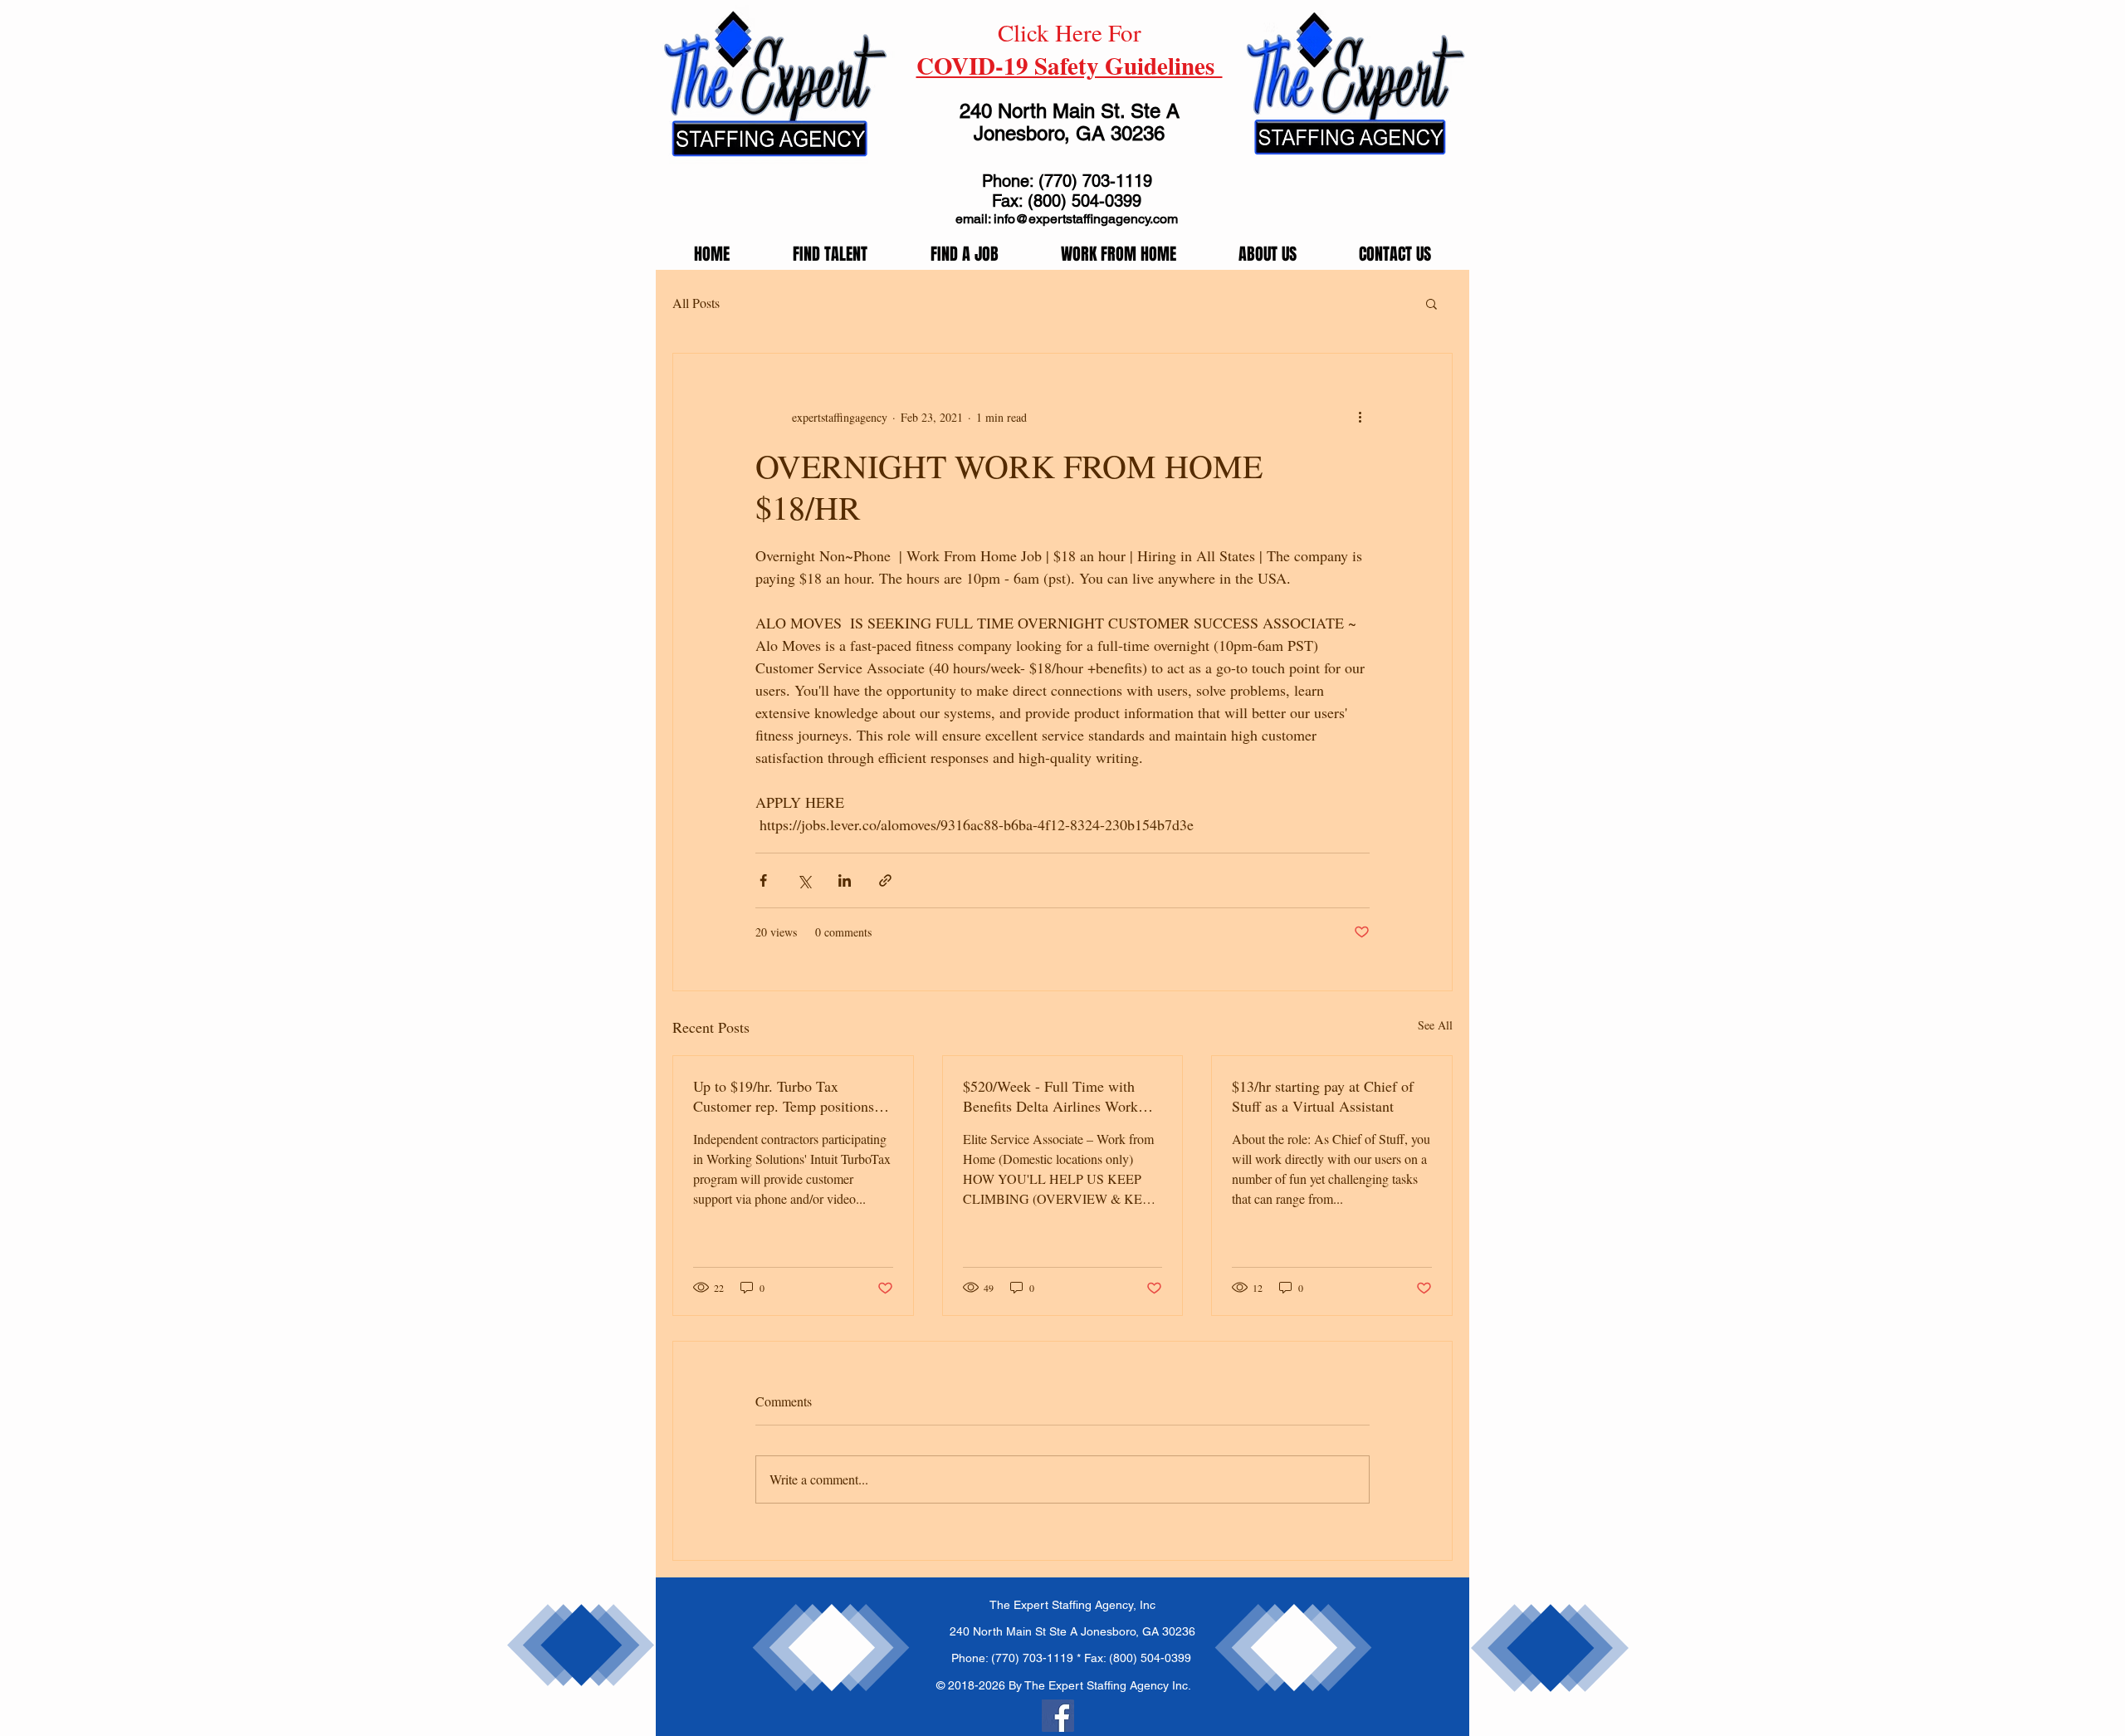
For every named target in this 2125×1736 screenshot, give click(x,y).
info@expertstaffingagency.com (1086, 219)
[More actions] (1360, 417)
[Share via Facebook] (763, 880)
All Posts (696, 303)
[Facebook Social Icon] (1058, 1716)
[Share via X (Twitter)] (804, 880)
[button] (1431, 303)
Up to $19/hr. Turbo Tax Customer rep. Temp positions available (784, 1096)
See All (1435, 1025)
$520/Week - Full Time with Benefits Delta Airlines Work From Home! (1050, 1096)
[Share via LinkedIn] (845, 880)
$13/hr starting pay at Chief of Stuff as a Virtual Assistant (1323, 1096)
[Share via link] (885, 880)
